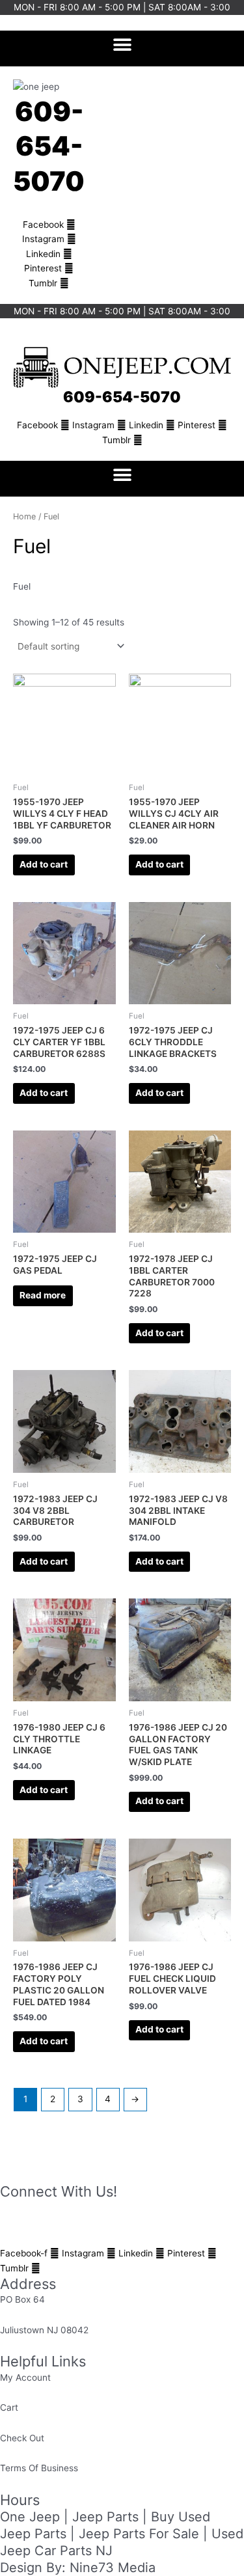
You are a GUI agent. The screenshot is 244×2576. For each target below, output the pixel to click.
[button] (122, 45)
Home (24, 516)
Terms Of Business (39, 2468)
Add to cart (44, 864)
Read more (43, 1295)
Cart (9, 2407)
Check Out (22, 2438)
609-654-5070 (49, 146)
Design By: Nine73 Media (78, 2568)
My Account (25, 2377)
